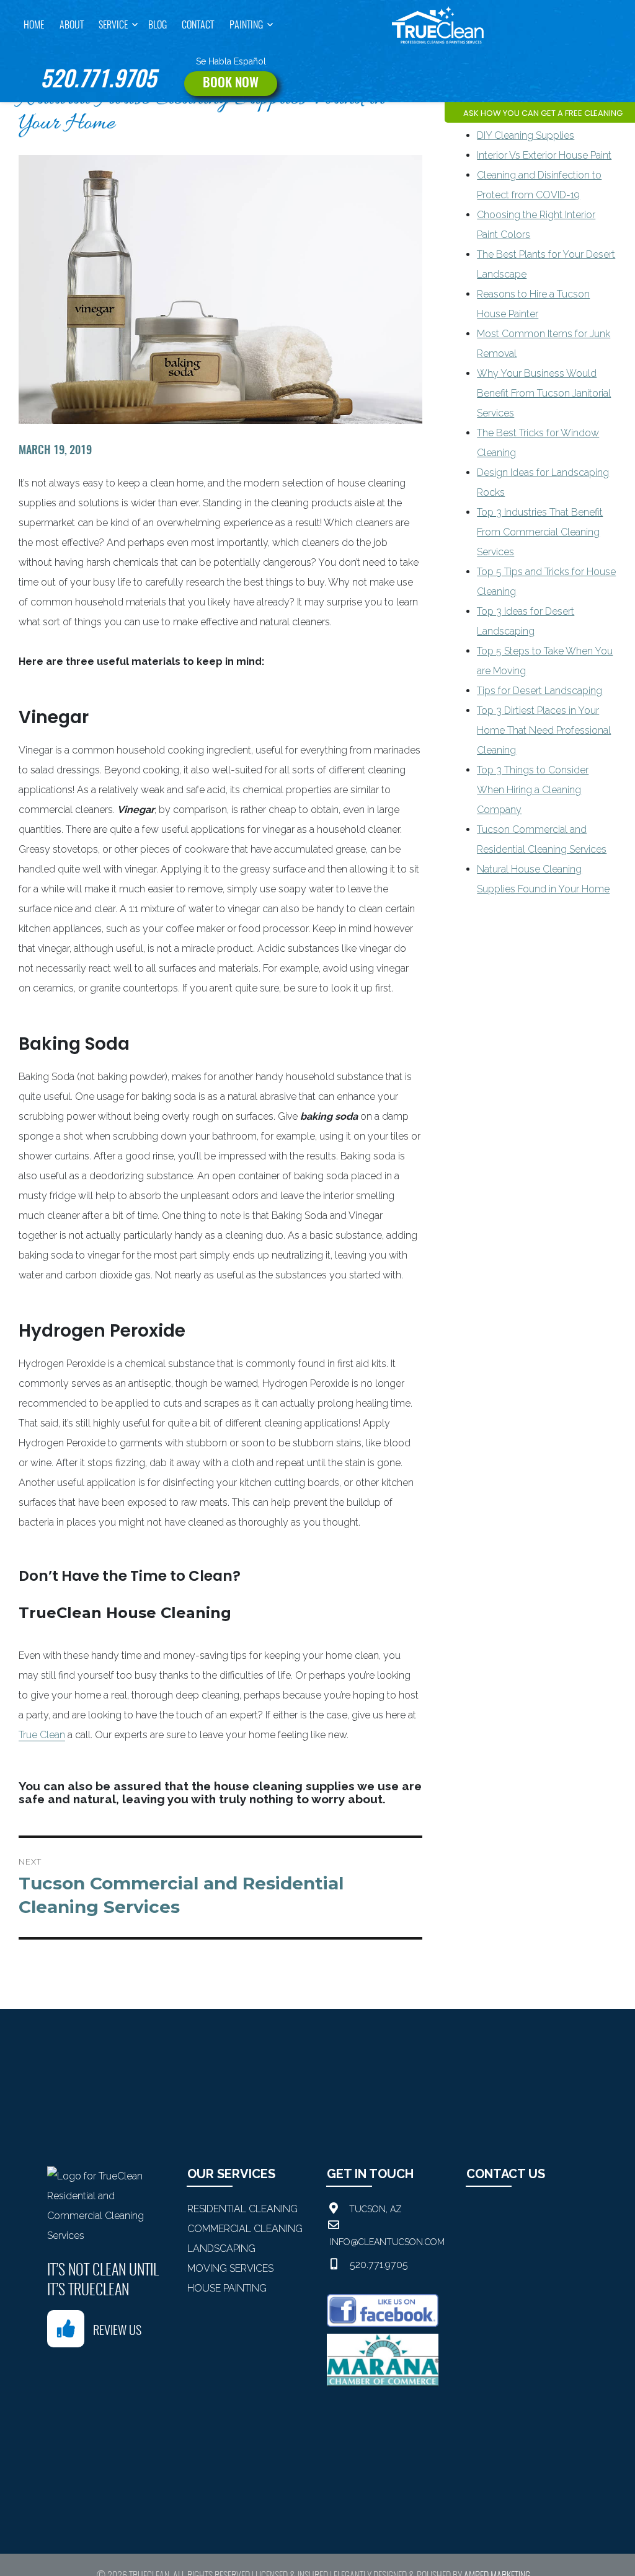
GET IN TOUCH (370, 2174)
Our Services (231, 2174)
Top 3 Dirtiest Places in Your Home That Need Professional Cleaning (544, 730)
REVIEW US (117, 2331)
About (72, 25)
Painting (246, 25)
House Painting (227, 2288)
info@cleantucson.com (387, 2242)
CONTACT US (506, 2174)
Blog (158, 25)
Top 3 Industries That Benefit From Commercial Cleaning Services (540, 532)
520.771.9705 (98, 81)
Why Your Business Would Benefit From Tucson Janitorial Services (544, 393)
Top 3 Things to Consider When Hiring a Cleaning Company (533, 790)
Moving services (230, 2268)
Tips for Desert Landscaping (540, 691)
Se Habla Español (231, 61)
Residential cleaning (242, 2209)
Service (113, 25)
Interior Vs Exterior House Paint (544, 155)
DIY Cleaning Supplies (526, 135)
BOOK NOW (231, 83)
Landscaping (221, 2249)
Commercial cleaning (245, 2229)
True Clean (42, 1735)
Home (34, 25)
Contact (198, 25)
